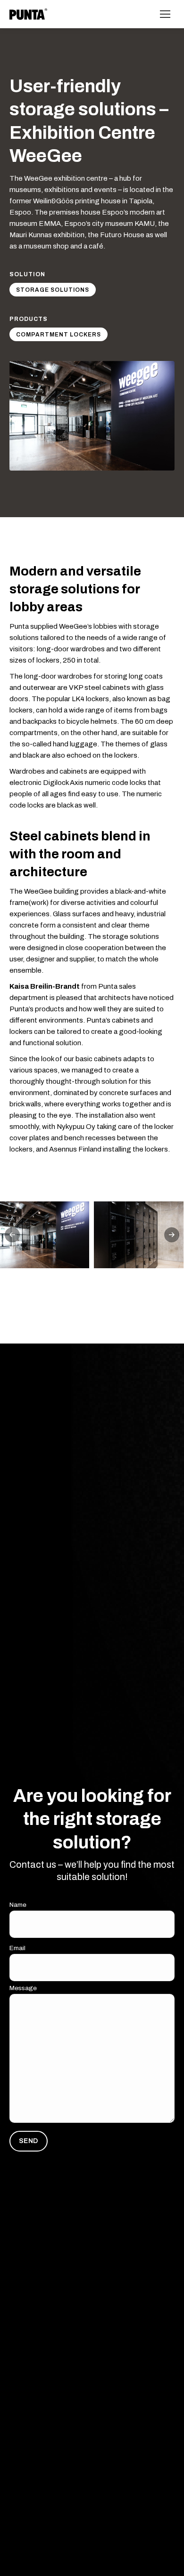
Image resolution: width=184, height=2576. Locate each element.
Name (18, 1905)
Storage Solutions (53, 290)
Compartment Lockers (59, 335)
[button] (12, 1235)
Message (23, 1988)
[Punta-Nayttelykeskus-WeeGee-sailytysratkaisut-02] (139, 1235)
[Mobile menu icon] (165, 14)
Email (17, 1948)
